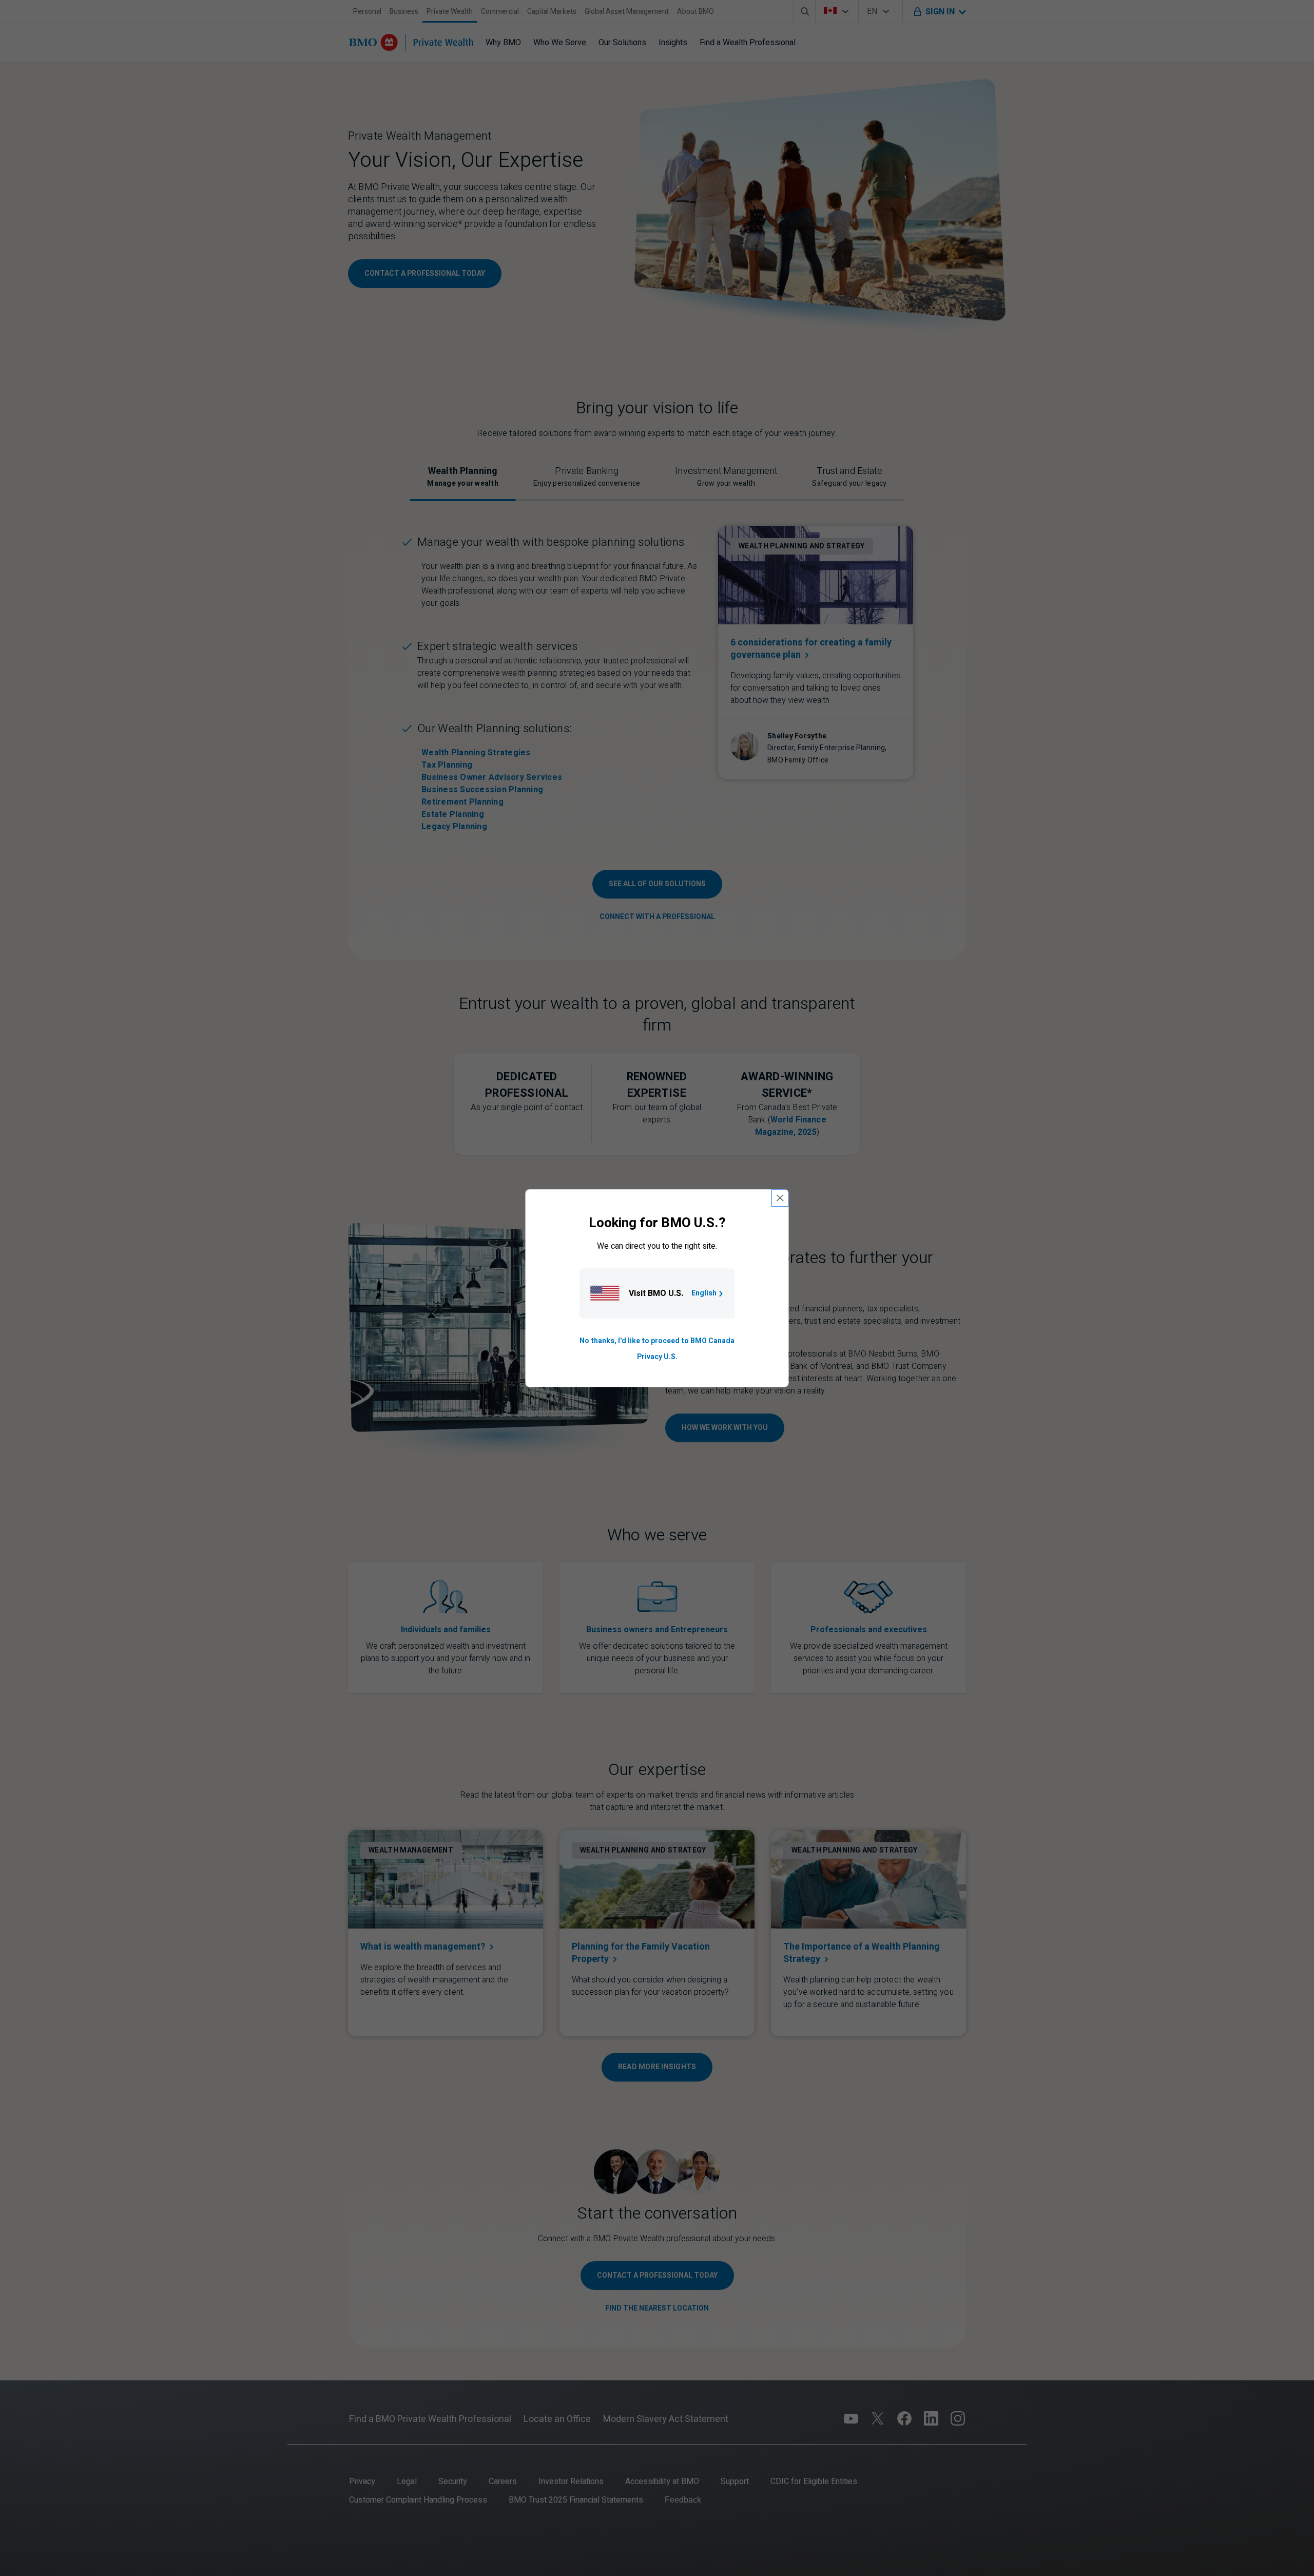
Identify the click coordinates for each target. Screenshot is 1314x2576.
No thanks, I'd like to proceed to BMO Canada (657, 1341)
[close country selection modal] (780, 1198)
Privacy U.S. (657, 1357)
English (704, 1294)
